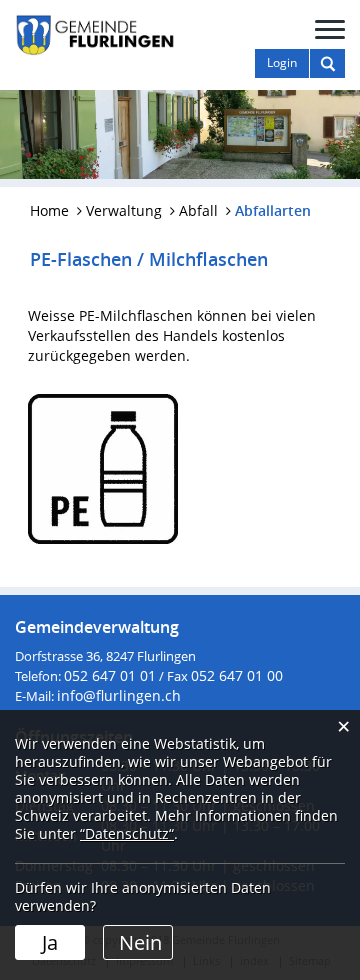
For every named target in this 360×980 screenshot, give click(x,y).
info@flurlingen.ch (119, 695)
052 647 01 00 (237, 675)
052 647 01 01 (110, 675)
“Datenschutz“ (127, 833)
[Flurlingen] (95, 33)
